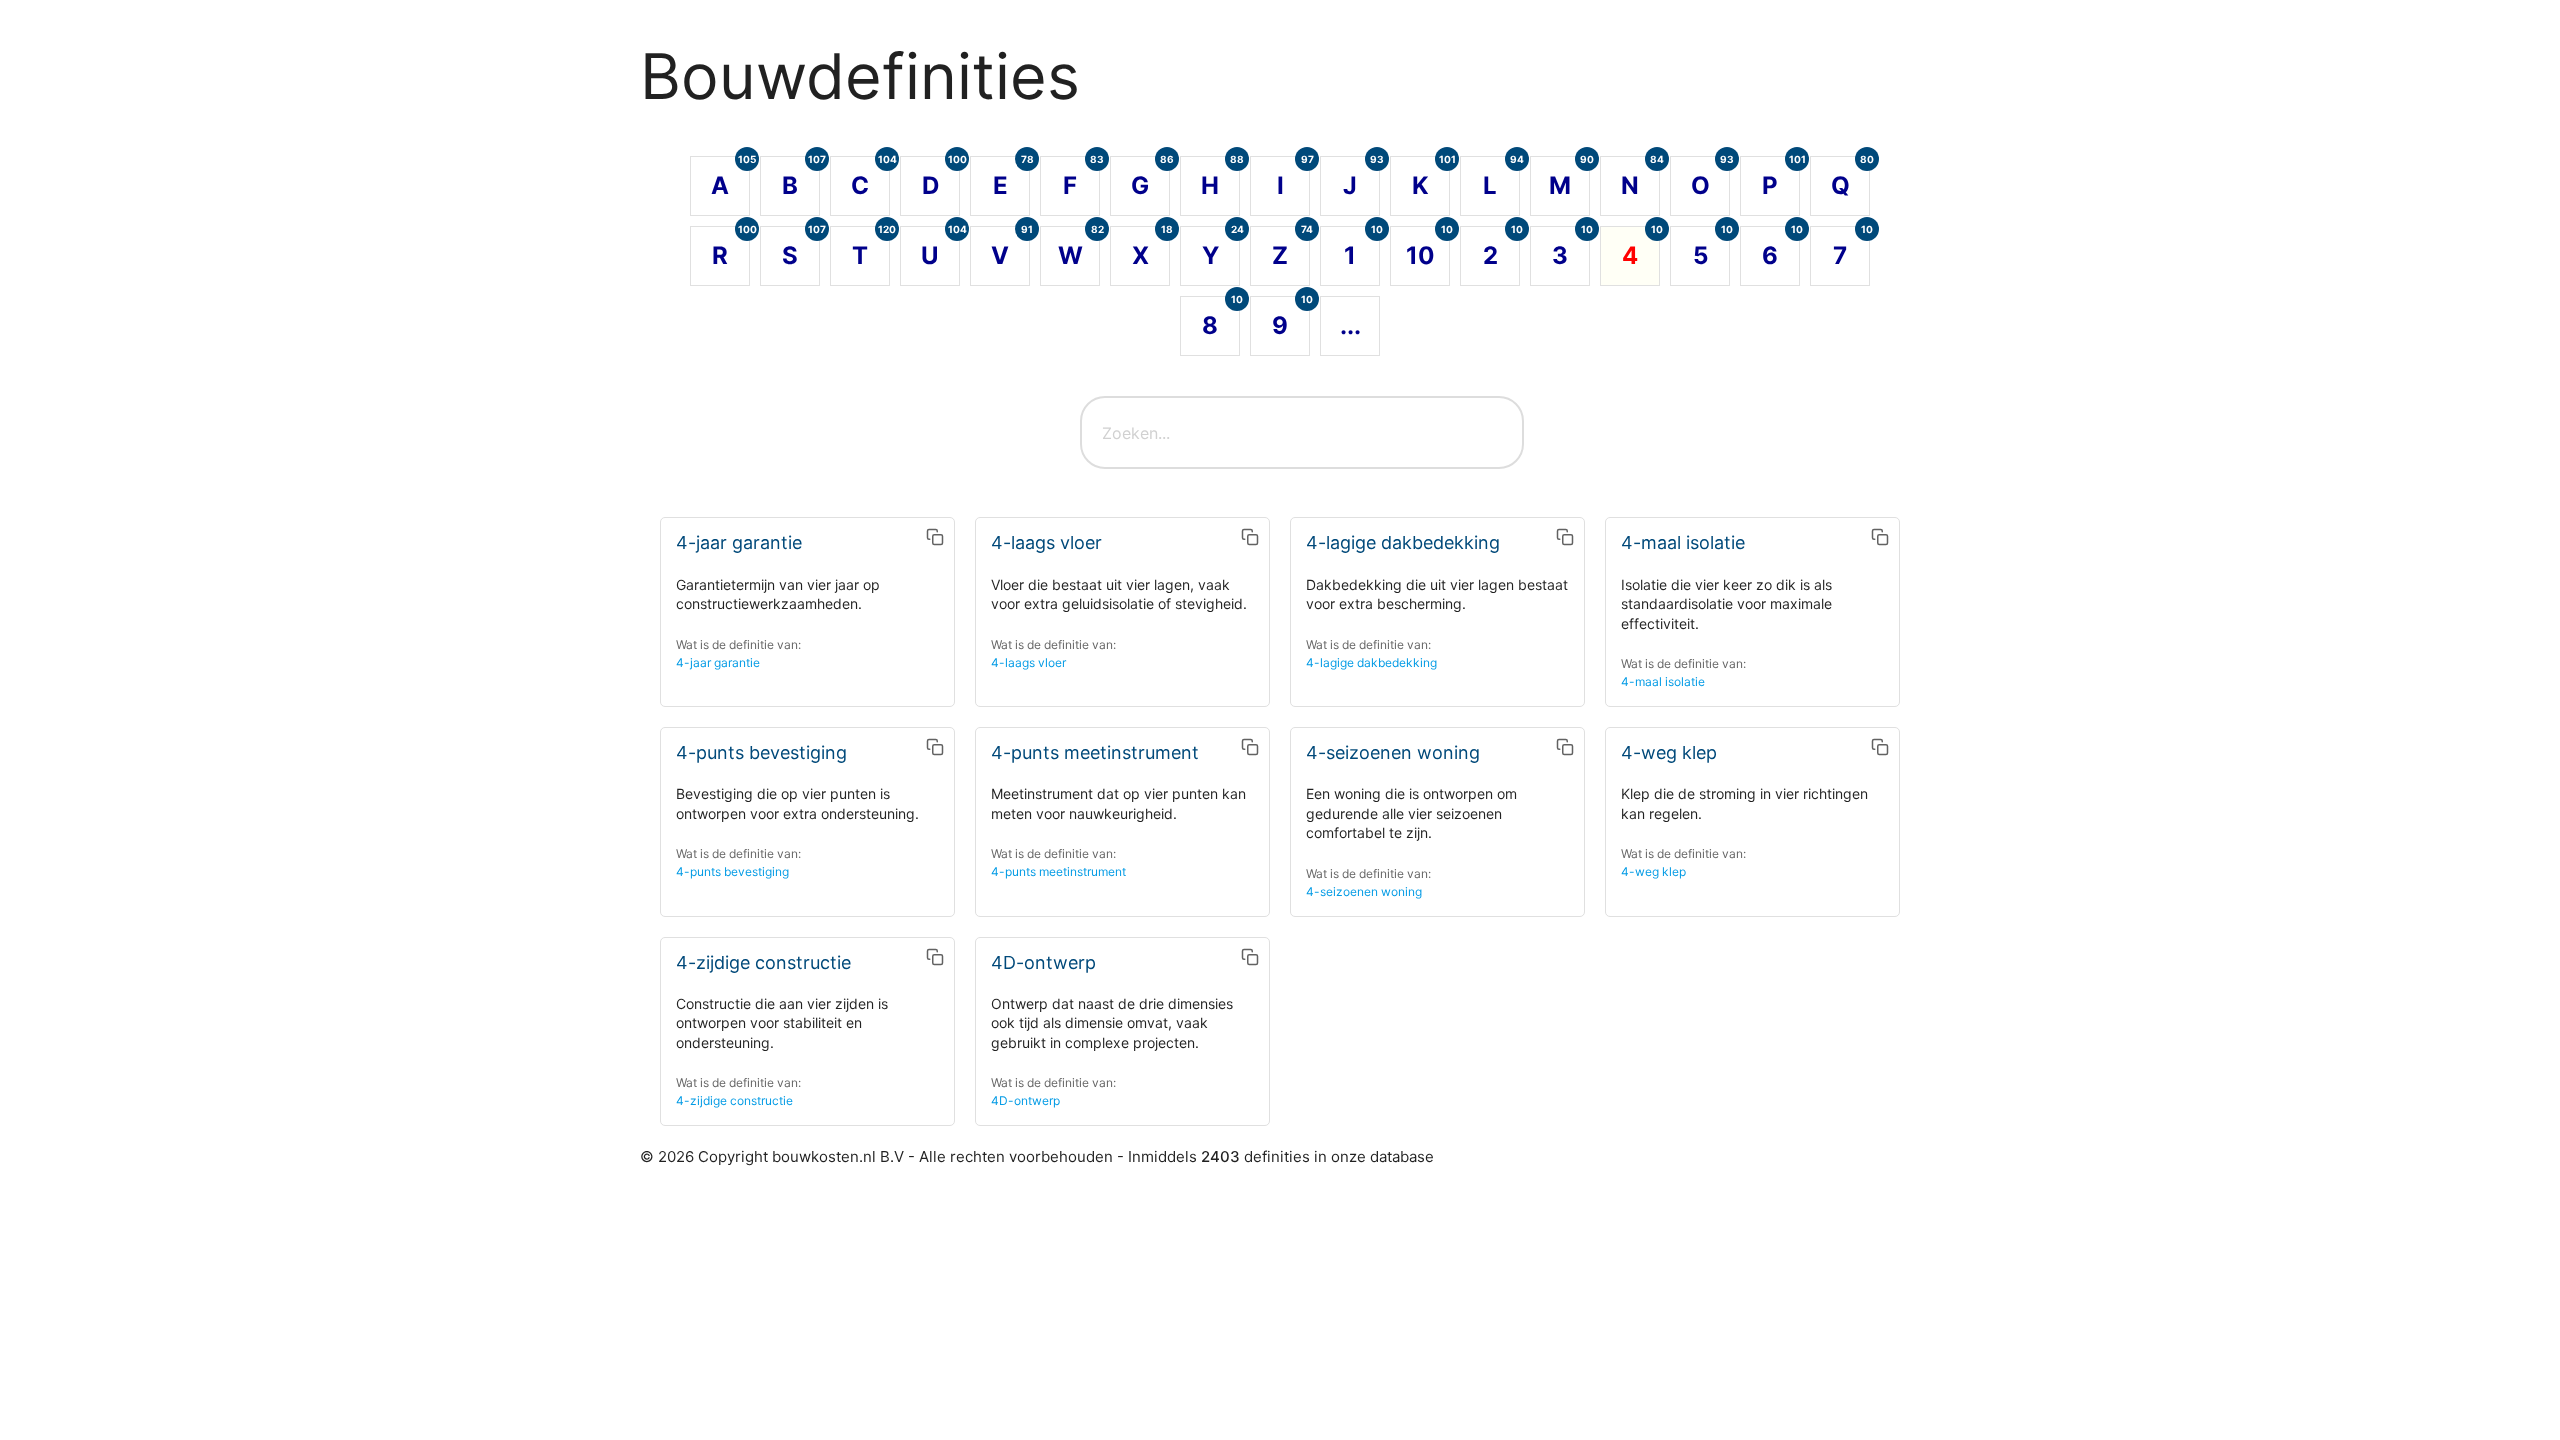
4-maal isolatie (1663, 681)
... (1350, 325)
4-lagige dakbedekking (1371, 662)
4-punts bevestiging (732, 871)
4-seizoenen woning (1364, 891)
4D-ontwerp (1025, 1100)
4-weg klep (1653, 871)
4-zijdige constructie (734, 1100)
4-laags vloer (1028, 662)
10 (1428, 248)
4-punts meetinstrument (1058, 871)
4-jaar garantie (718, 662)
